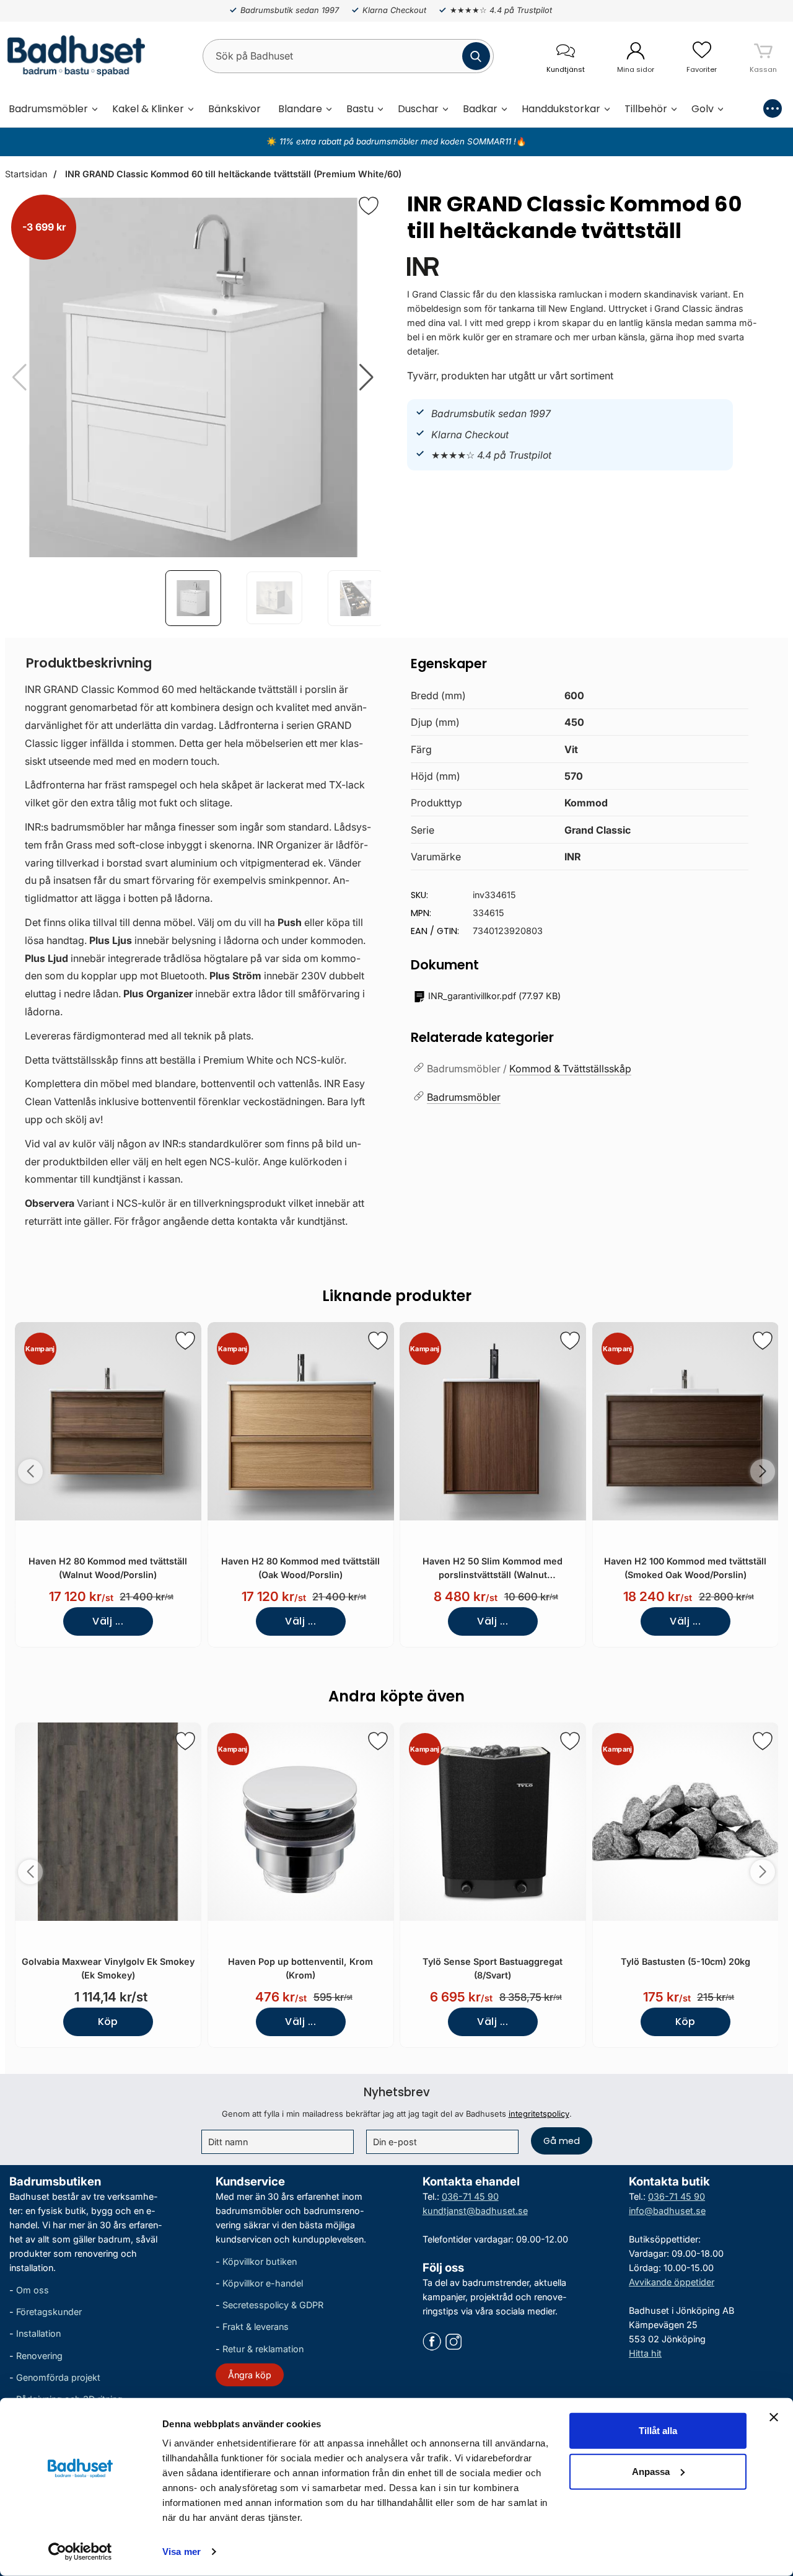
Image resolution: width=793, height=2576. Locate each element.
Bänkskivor (234, 109)
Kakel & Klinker (148, 109)
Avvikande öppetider (672, 2282)
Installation (38, 2333)
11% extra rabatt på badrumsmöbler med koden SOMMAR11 (395, 141)
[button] (366, 377)
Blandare (300, 109)
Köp (108, 2022)
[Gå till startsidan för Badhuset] (73, 56)
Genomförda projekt (58, 2377)
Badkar (480, 109)
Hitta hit (645, 2353)
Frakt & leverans (256, 2327)
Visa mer (182, 2552)
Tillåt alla (658, 2431)
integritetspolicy (539, 2114)
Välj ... (108, 1621)
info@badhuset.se (667, 2211)
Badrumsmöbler (48, 109)
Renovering (39, 2355)
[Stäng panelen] (774, 2417)
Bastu (360, 109)
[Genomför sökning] (476, 56)
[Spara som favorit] (185, 1341)
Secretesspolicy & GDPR (273, 2305)
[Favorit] (369, 206)
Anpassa (651, 2471)
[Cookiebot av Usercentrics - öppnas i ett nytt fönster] (80, 2552)
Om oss (33, 2290)
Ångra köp (250, 2374)
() (494, 996)
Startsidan (26, 174)
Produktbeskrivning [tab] (89, 663)
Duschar (418, 109)
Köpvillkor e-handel (263, 2283)
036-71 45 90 (470, 2196)
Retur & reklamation (263, 2348)
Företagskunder (49, 2312)
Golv (703, 109)
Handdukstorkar (561, 109)
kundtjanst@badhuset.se (475, 2211)
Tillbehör (646, 109)
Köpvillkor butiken (260, 2261)
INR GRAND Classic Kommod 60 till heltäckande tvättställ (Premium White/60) (232, 174)
